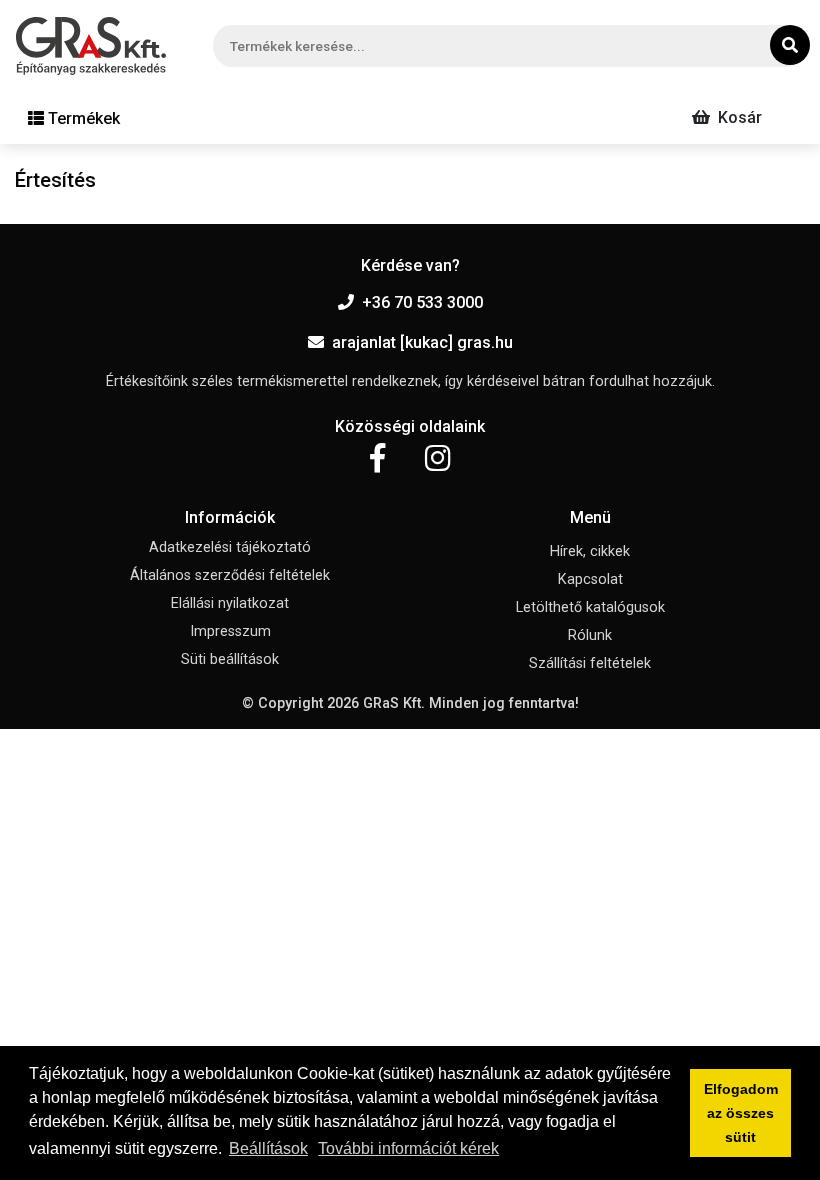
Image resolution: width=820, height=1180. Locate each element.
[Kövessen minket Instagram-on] (438, 459)
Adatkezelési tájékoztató (230, 547)
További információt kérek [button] (408, 1148)
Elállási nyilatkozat (230, 603)
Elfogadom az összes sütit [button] (741, 1113)
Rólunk (590, 635)
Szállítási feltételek (590, 663)
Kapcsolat (590, 579)
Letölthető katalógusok (590, 607)
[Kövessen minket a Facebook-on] (377, 459)
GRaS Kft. (394, 703)
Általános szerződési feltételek (230, 575)
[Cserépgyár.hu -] (91, 46)
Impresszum (230, 631)
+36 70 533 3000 (422, 302)
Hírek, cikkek (590, 551)
